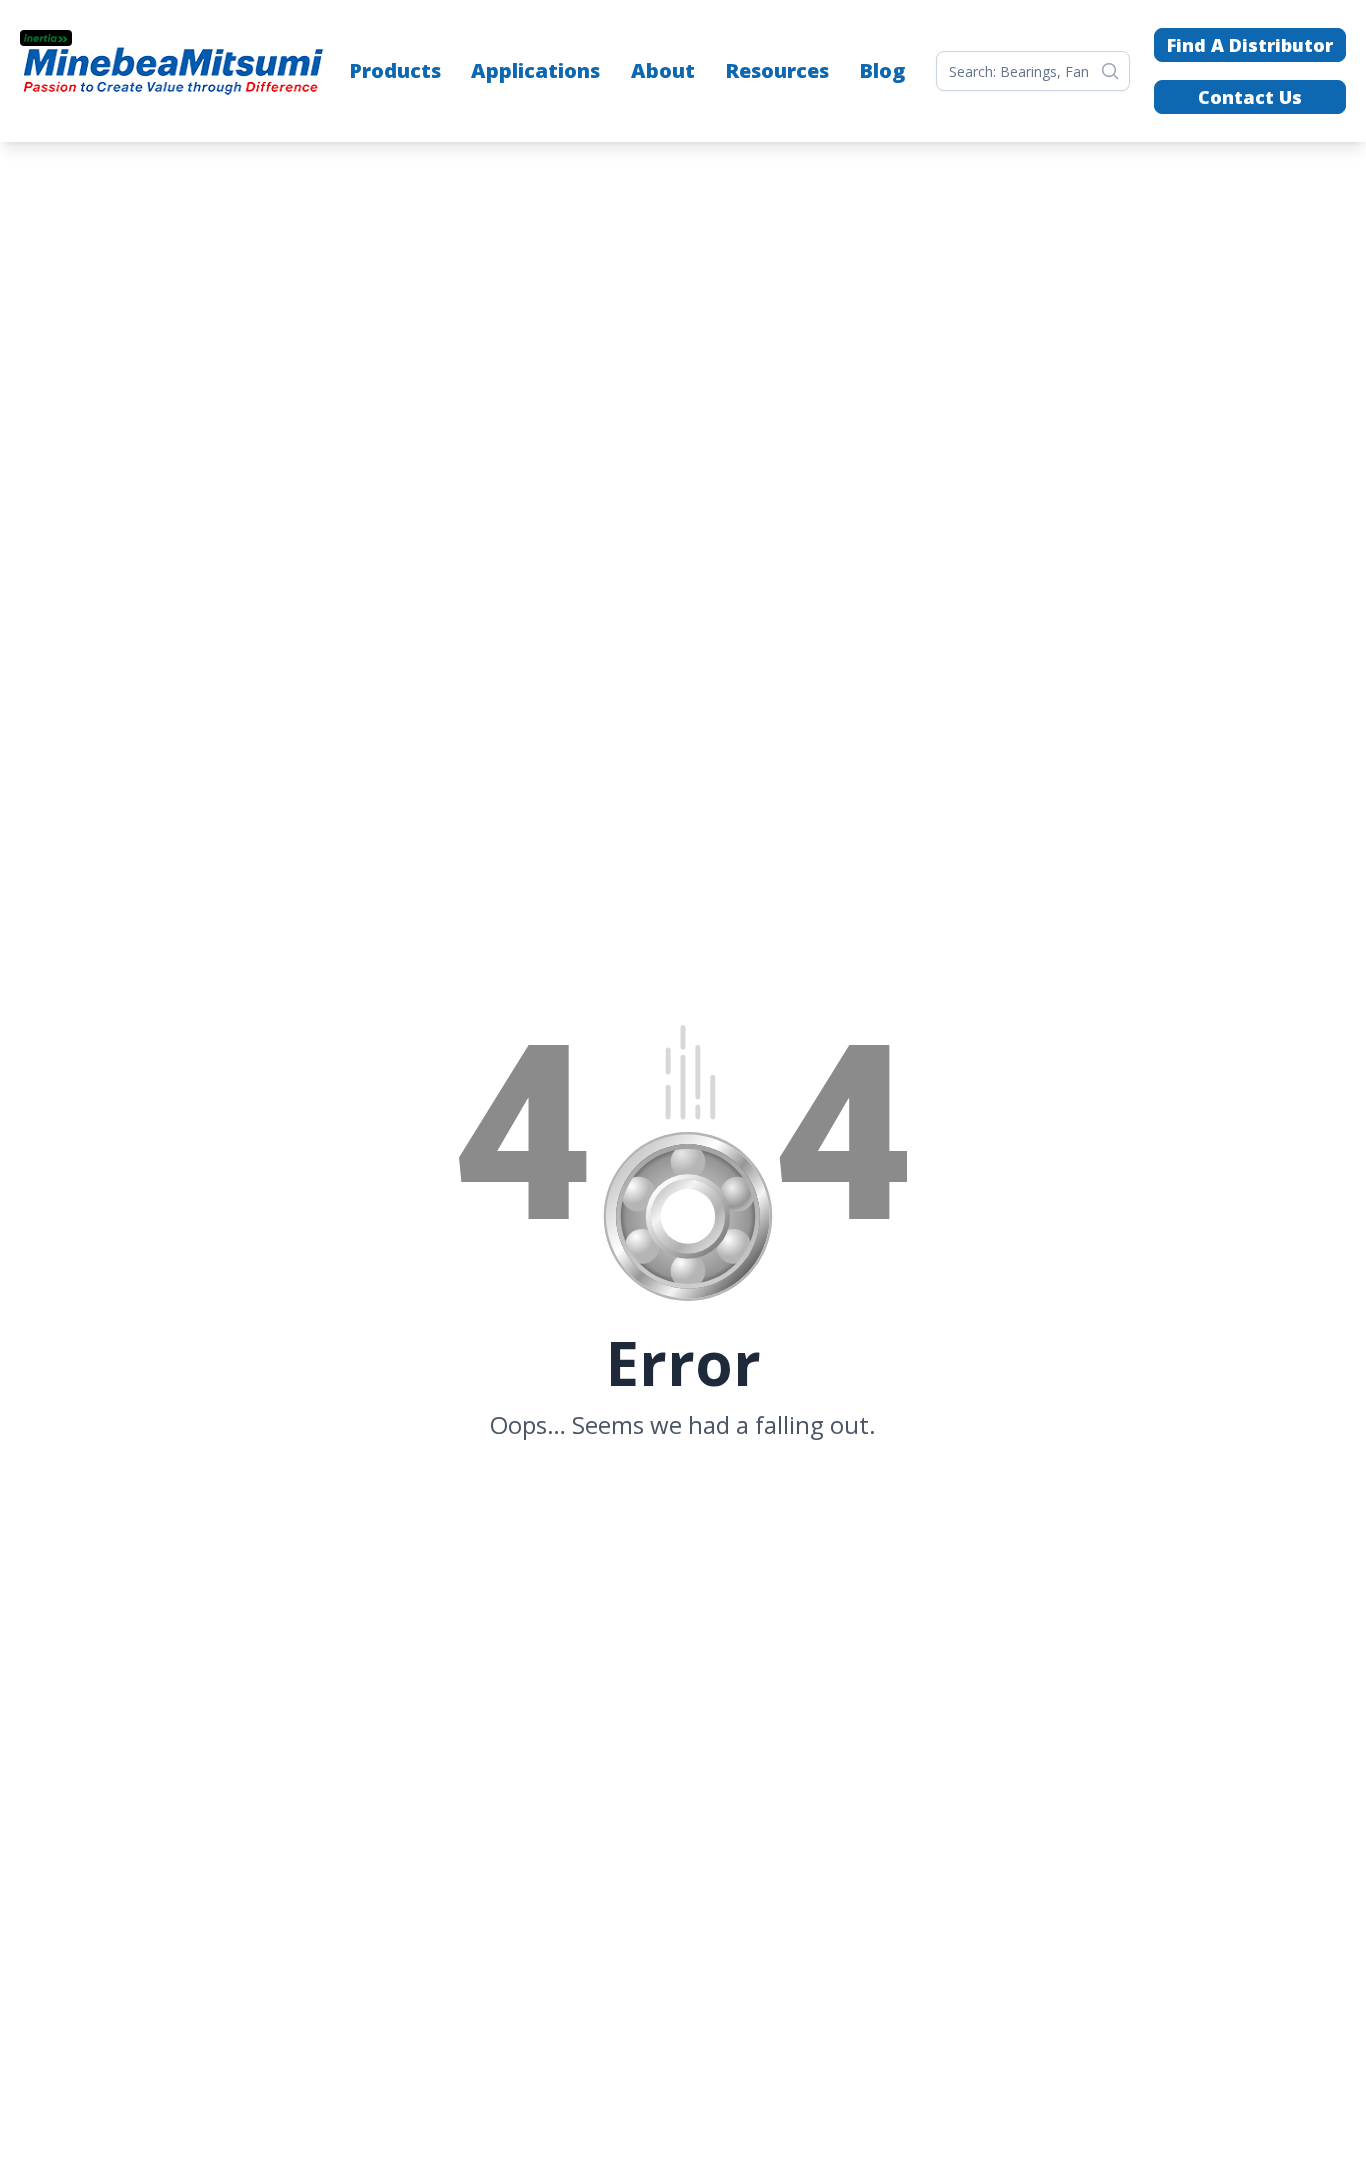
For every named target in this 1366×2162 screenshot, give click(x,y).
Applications (535, 70)
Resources (777, 70)
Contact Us (1250, 97)
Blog (882, 70)
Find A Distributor (1250, 45)
